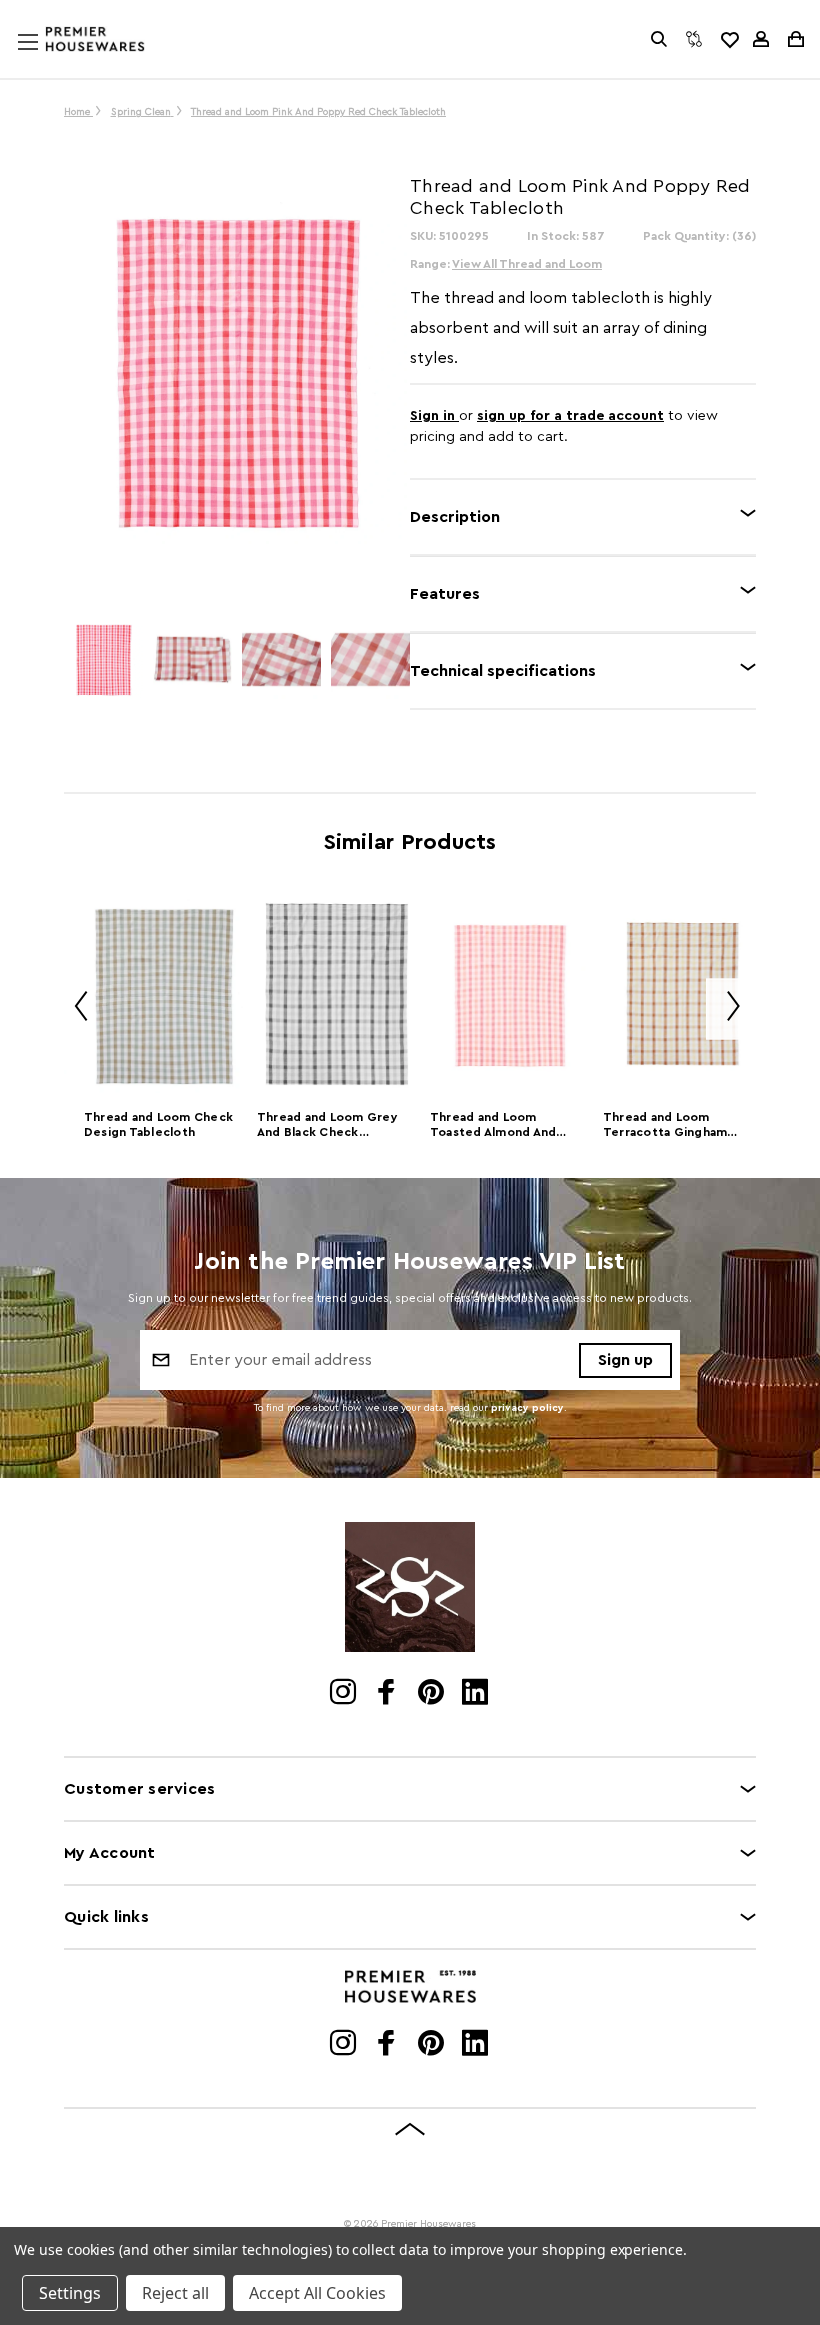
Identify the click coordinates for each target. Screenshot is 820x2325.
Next (726, 1009)
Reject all (175, 2293)
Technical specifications (503, 671)
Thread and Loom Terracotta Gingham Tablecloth (665, 1126)
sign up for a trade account (570, 416)
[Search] (659, 39)
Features (445, 594)
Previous (74, 1009)
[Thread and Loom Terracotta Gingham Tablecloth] (682, 995)
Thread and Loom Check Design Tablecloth (158, 1124)
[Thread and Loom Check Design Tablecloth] (163, 995)
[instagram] (344, 1694)
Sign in (434, 416)
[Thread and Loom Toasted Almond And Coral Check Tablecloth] (509, 995)
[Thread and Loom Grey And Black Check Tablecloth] (336, 995)
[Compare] (694, 39)
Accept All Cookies (317, 2293)
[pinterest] (432, 1694)
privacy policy (527, 1408)
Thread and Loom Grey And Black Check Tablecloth (327, 1126)
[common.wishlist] (729, 39)
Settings (70, 2293)
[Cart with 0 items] (794, 39)
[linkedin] (476, 1694)
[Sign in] (761, 39)
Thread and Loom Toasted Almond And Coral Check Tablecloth (502, 1126)
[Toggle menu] (47, 61)
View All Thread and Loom (527, 264)
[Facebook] (388, 1694)
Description (455, 517)
